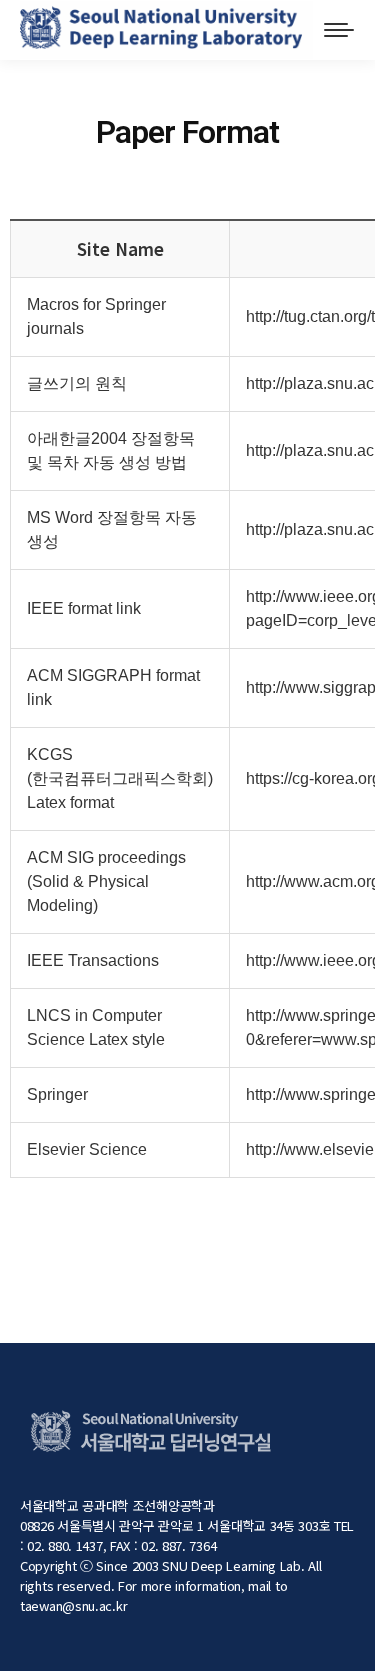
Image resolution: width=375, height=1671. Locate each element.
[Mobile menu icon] (339, 30)
